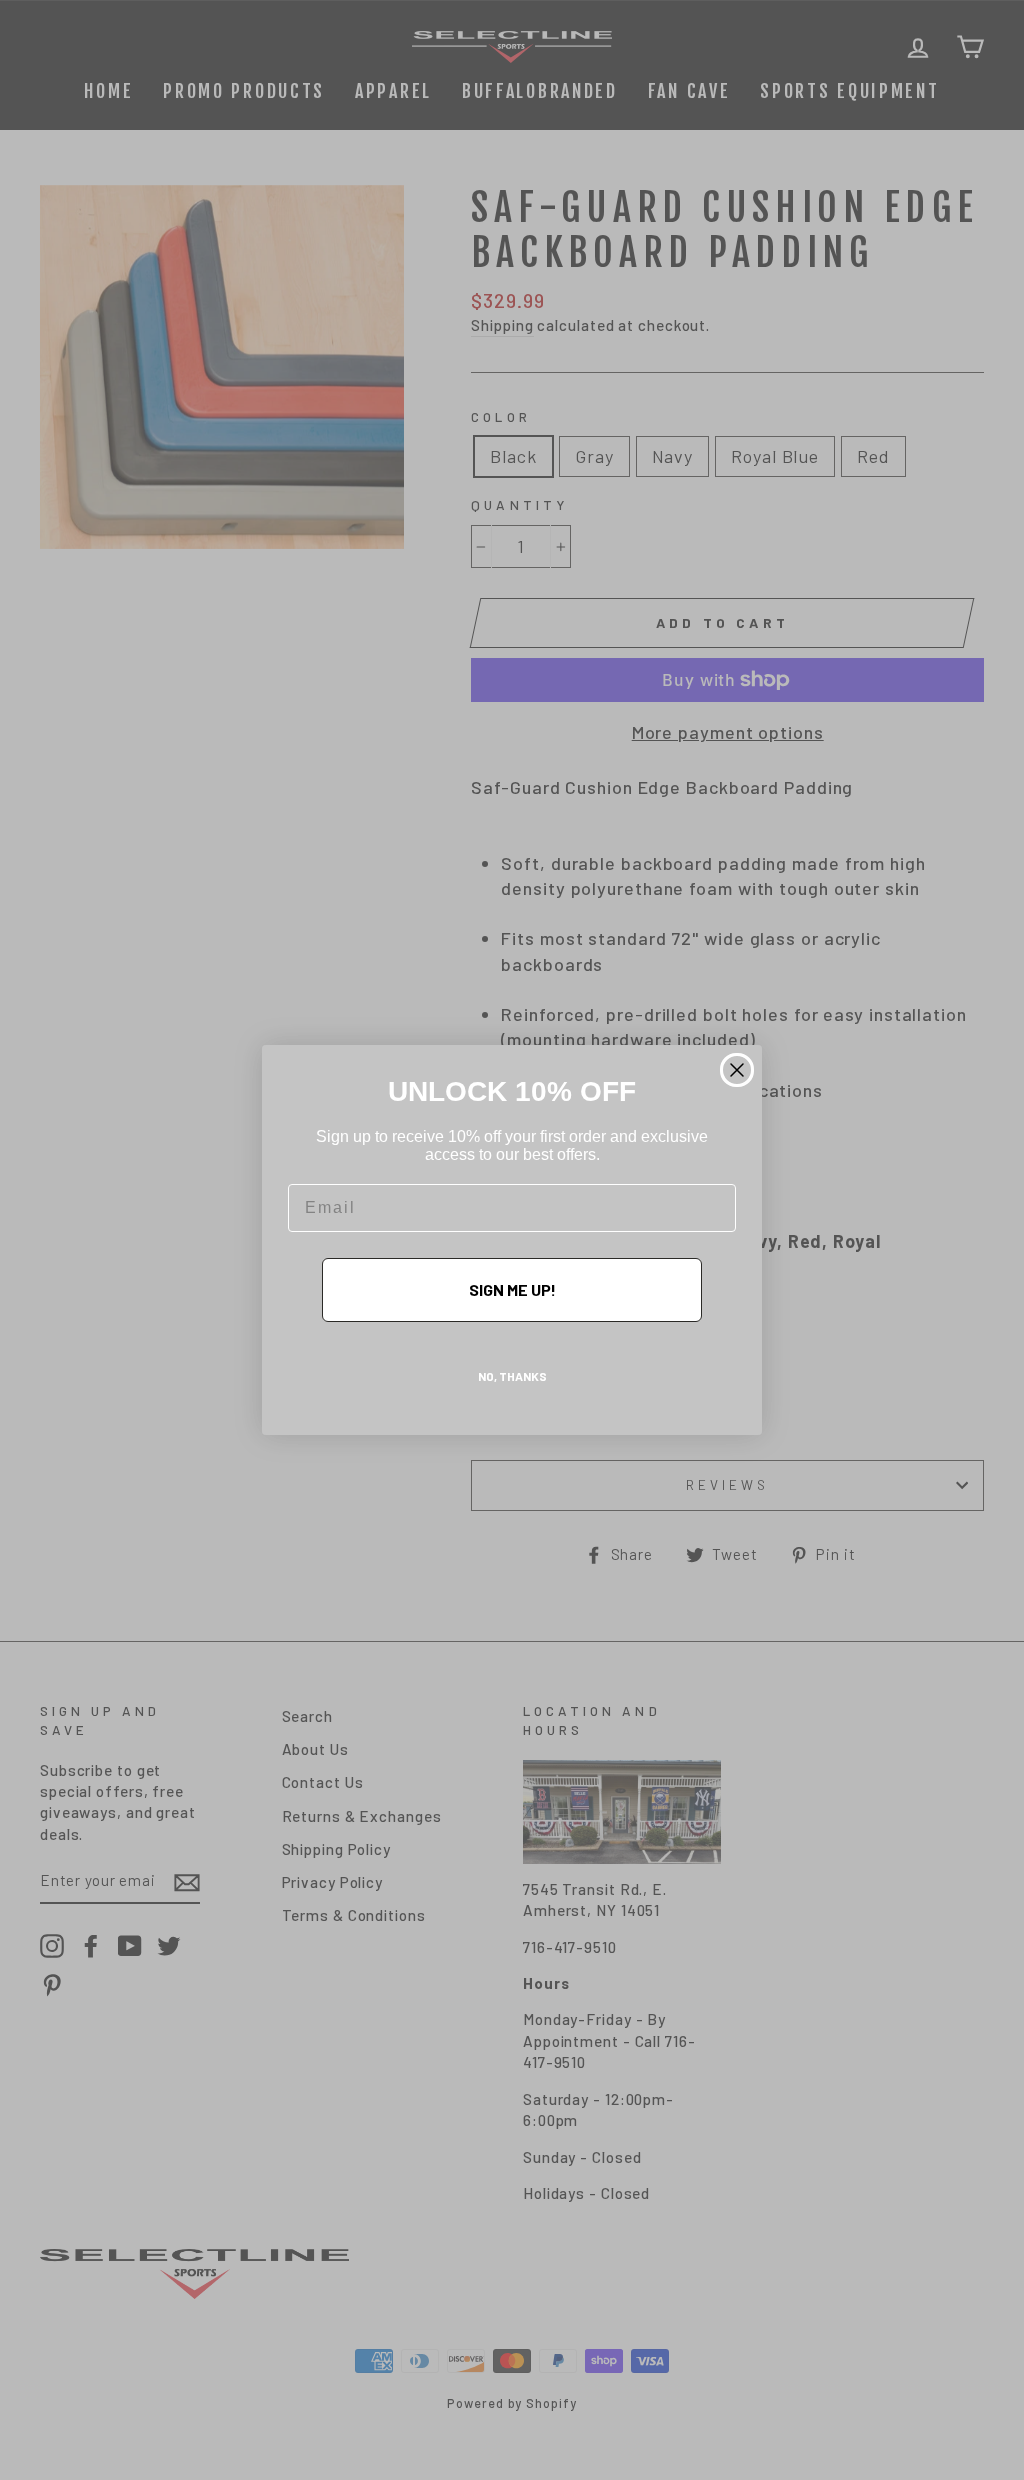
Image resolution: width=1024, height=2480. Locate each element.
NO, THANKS (512, 1376)
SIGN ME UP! (512, 1289)
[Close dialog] (737, 1070)
